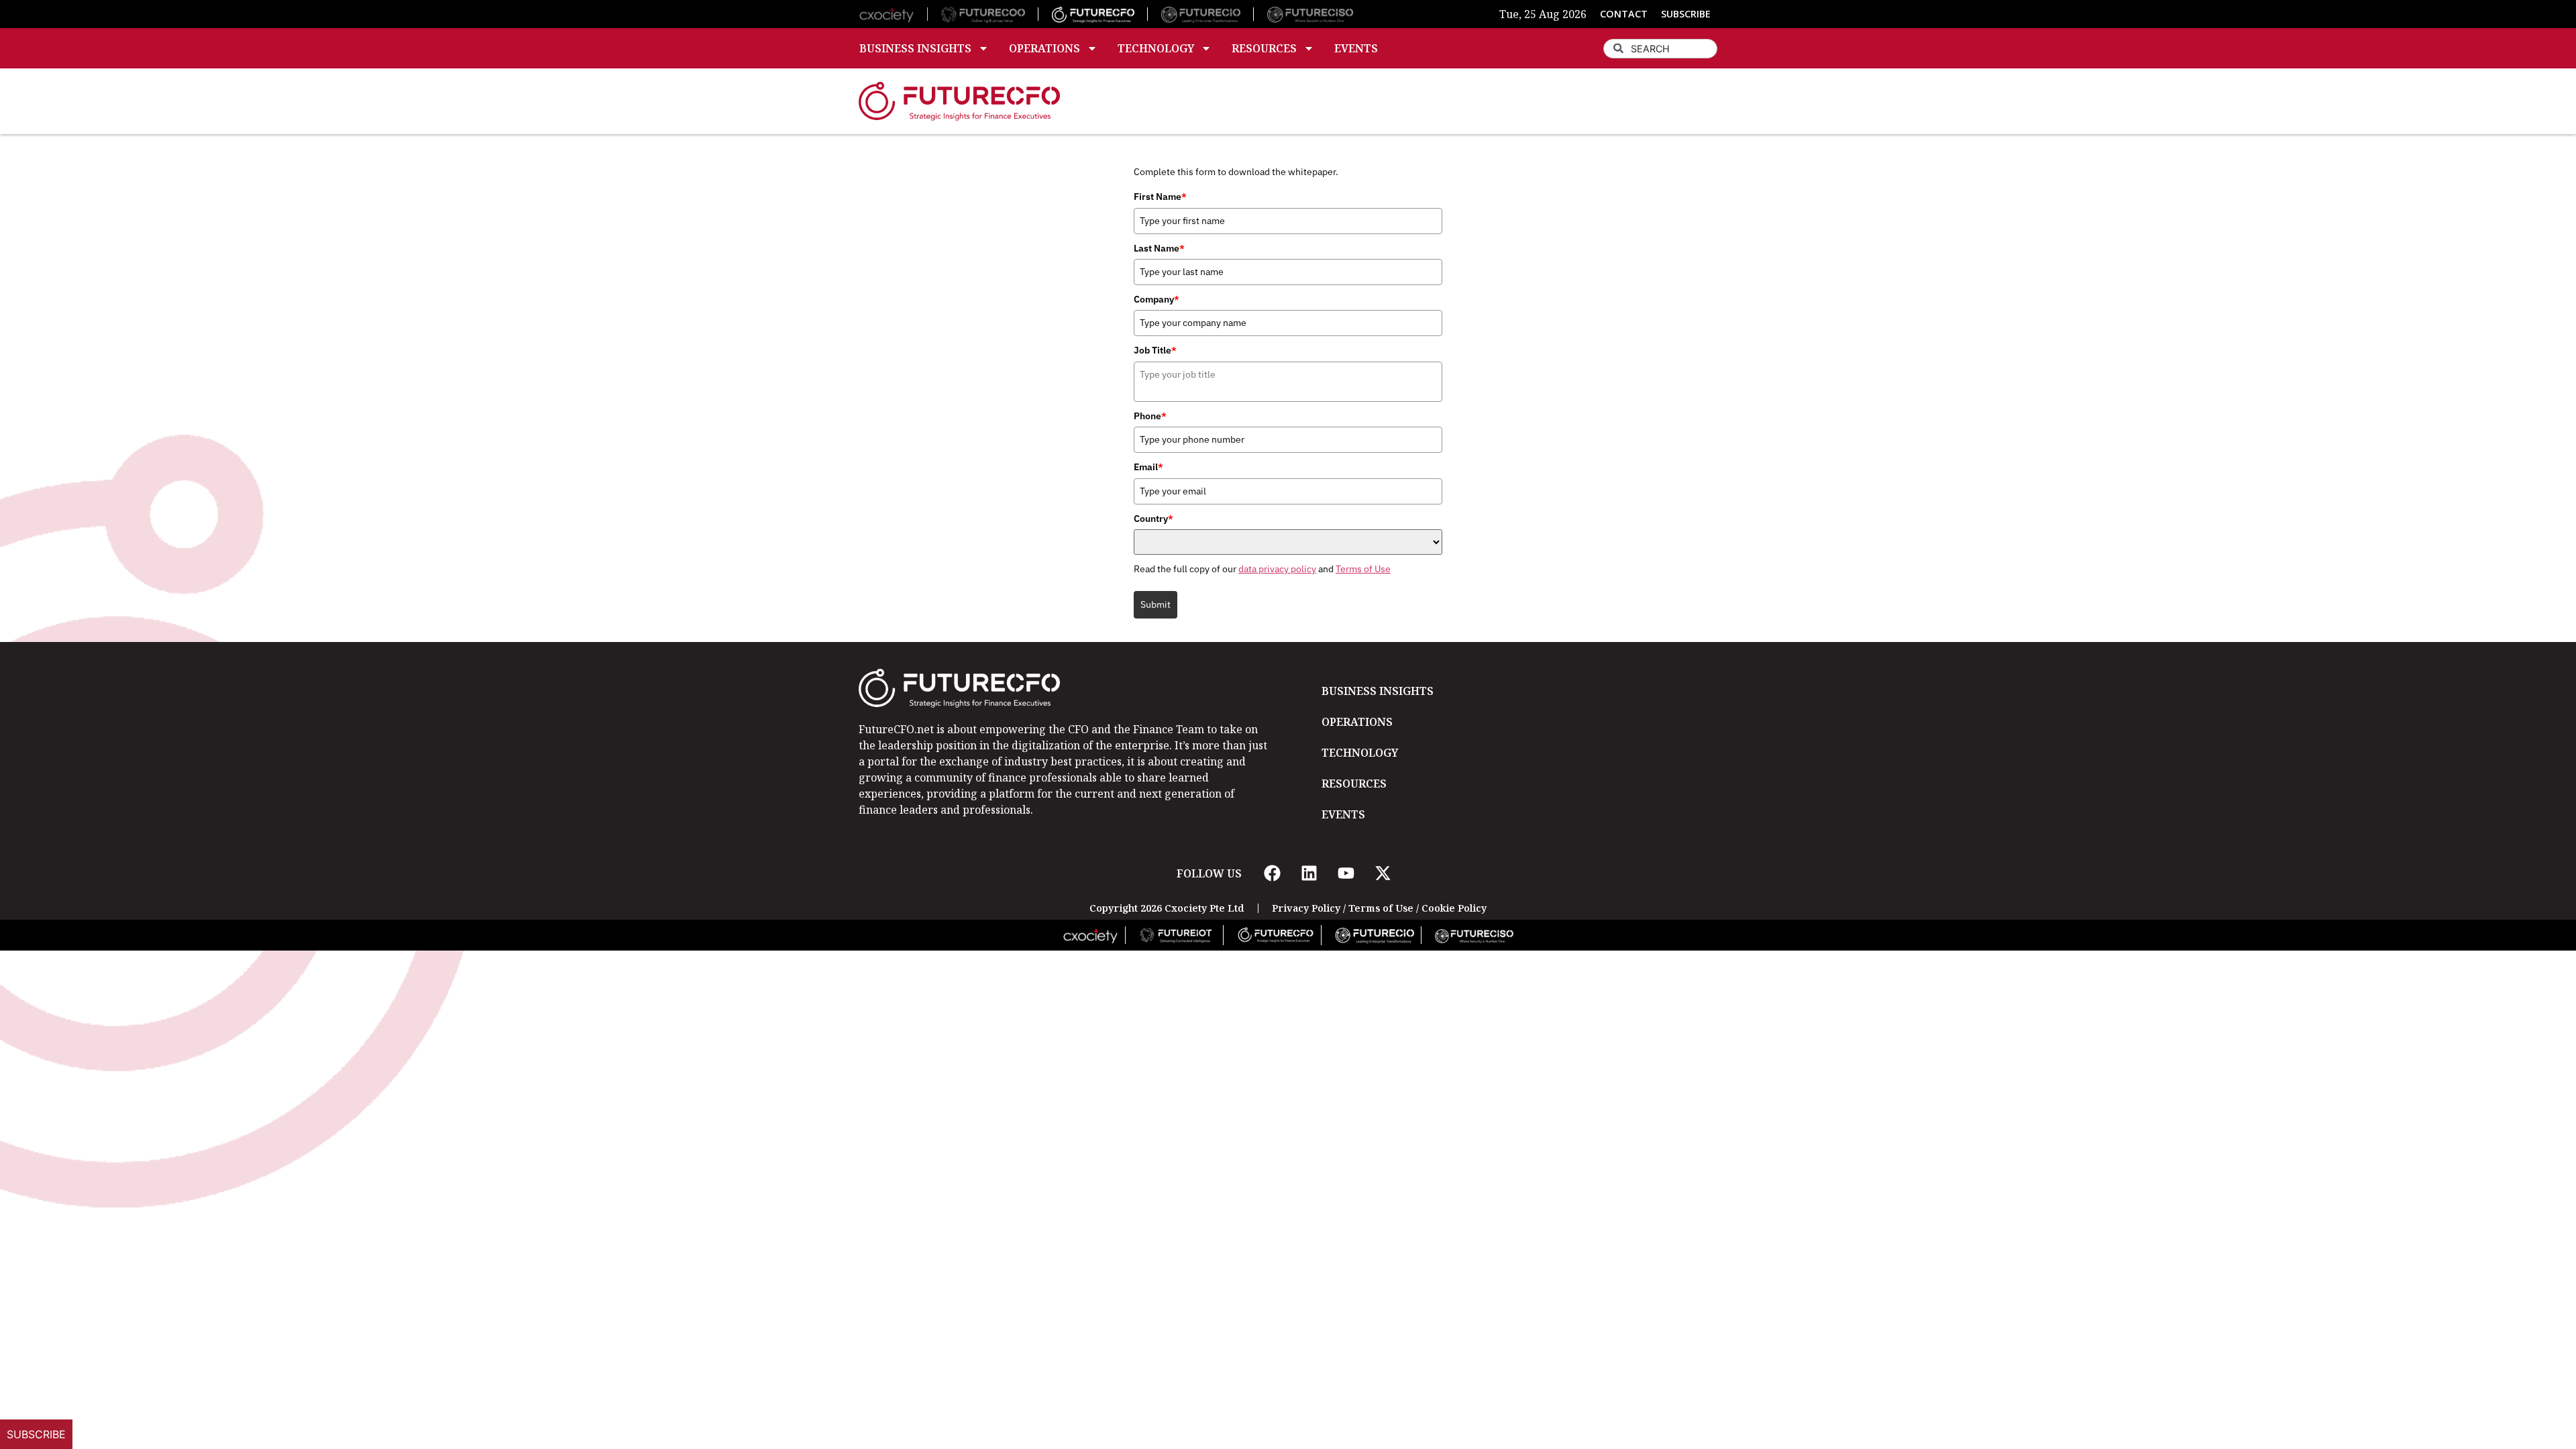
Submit (1156, 604)
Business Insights (915, 48)
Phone (1150, 416)
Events (1356, 48)
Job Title (1155, 350)
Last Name (1159, 248)
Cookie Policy (1454, 908)
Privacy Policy (1306, 908)
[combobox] (1660, 49)
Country (1153, 519)
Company (1157, 299)
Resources (1264, 48)
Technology (1156, 48)
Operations (1044, 48)
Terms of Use (1363, 569)
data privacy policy (1277, 569)
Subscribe (36, 1434)
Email (1148, 467)
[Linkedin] (1309, 873)
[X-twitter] (1383, 873)
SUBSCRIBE (1686, 14)
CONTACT (1624, 14)
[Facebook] (1272, 873)
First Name (1160, 197)
